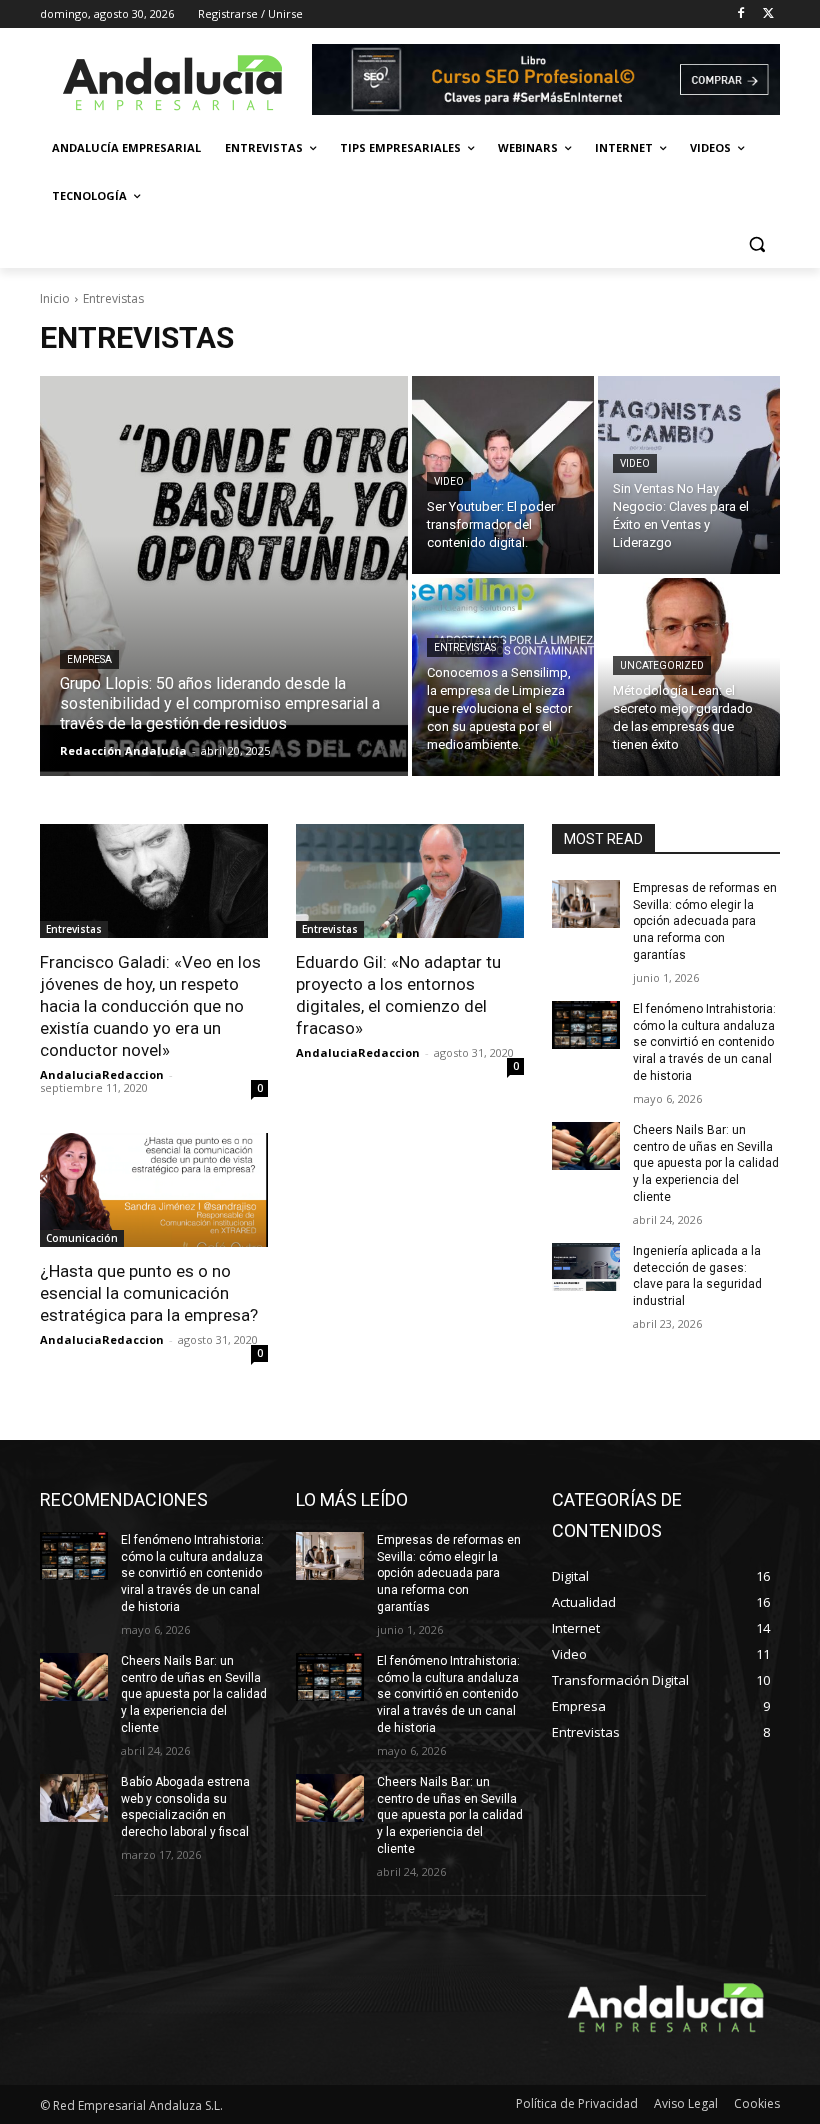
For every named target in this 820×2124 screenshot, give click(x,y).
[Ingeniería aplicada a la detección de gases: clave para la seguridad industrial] (586, 1267)
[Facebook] (740, 14)
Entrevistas (465, 647)
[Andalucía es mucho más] (176, 82)
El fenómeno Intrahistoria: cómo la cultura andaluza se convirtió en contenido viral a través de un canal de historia (704, 1042)
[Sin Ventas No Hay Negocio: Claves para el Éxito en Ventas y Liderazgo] (689, 475)
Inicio (55, 298)
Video (449, 481)
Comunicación (82, 1238)
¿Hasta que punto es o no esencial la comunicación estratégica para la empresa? (149, 1293)
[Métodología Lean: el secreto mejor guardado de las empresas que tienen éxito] (689, 677)
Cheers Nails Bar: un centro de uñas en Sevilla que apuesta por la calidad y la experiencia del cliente (706, 1163)
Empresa (89, 659)
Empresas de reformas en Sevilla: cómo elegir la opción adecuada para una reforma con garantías (705, 921)
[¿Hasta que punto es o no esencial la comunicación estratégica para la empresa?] (154, 1190)
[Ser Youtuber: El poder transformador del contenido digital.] (503, 475)
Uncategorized (662, 665)
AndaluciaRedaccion (102, 1074)
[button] (756, 244)
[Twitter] (768, 14)
